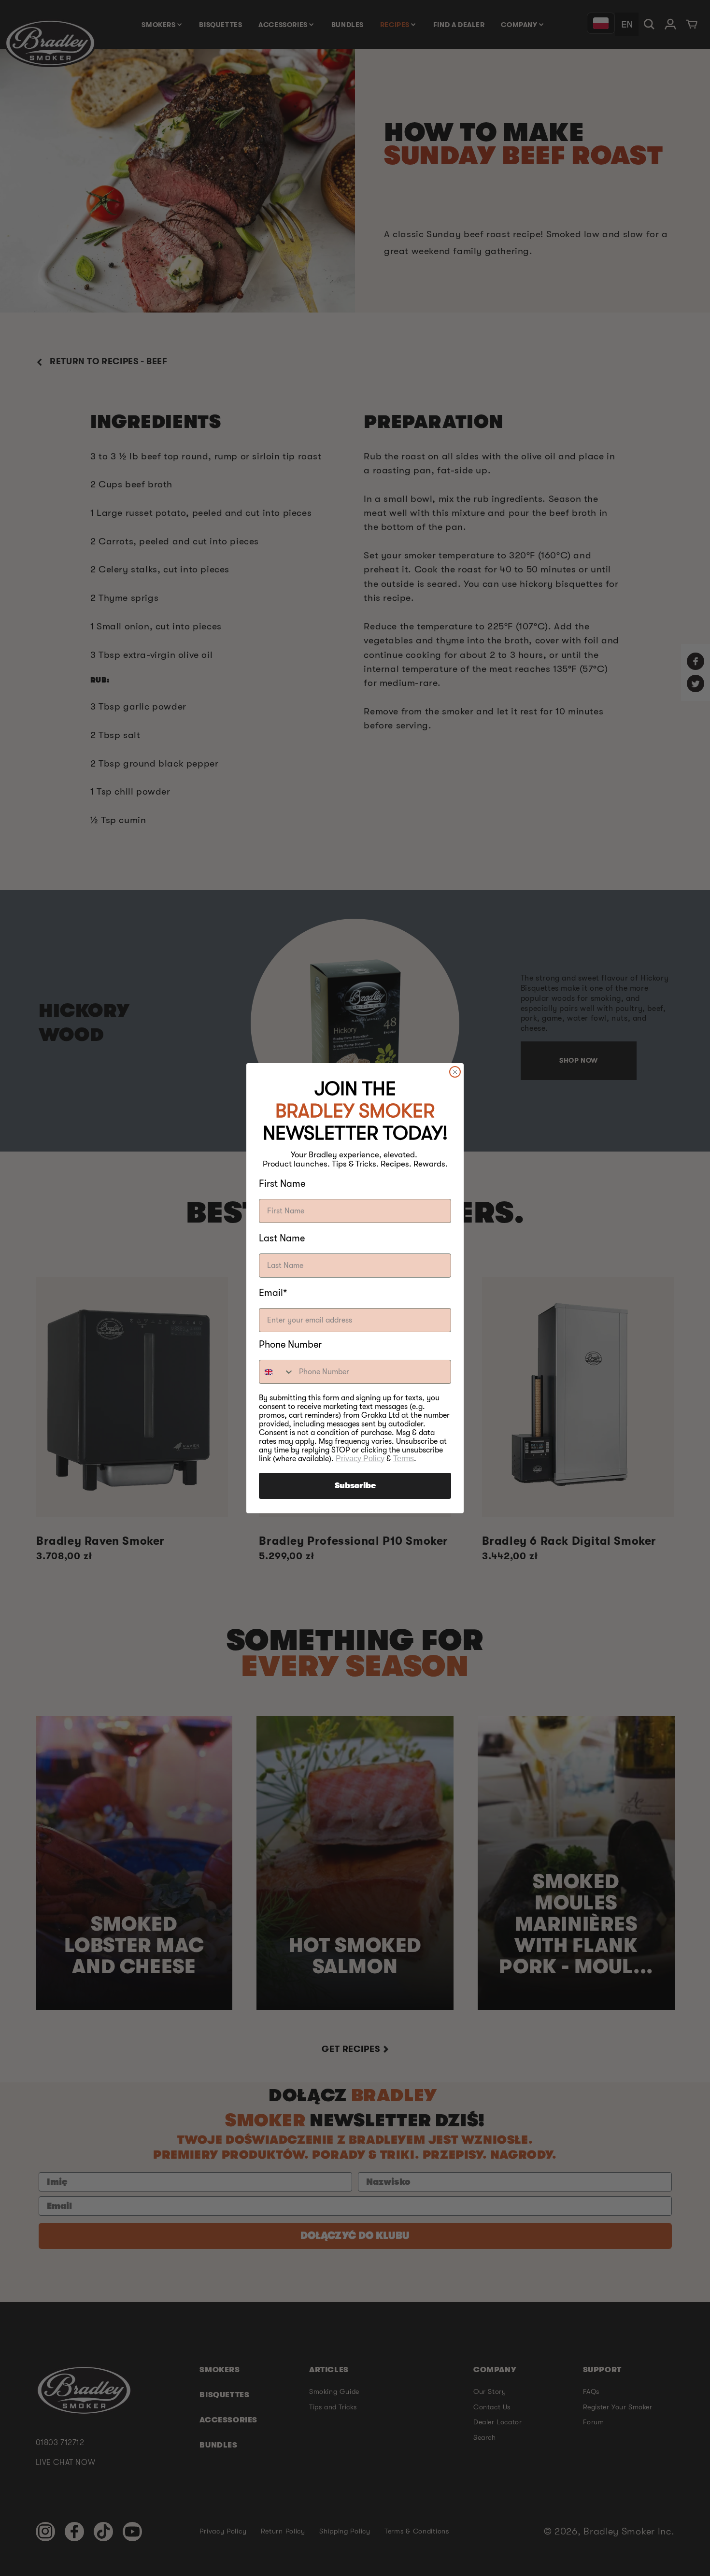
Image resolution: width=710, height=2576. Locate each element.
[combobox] (277, 1372)
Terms (404, 1459)
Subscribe (355, 1486)
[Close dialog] (455, 1072)
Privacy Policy (360, 1459)
